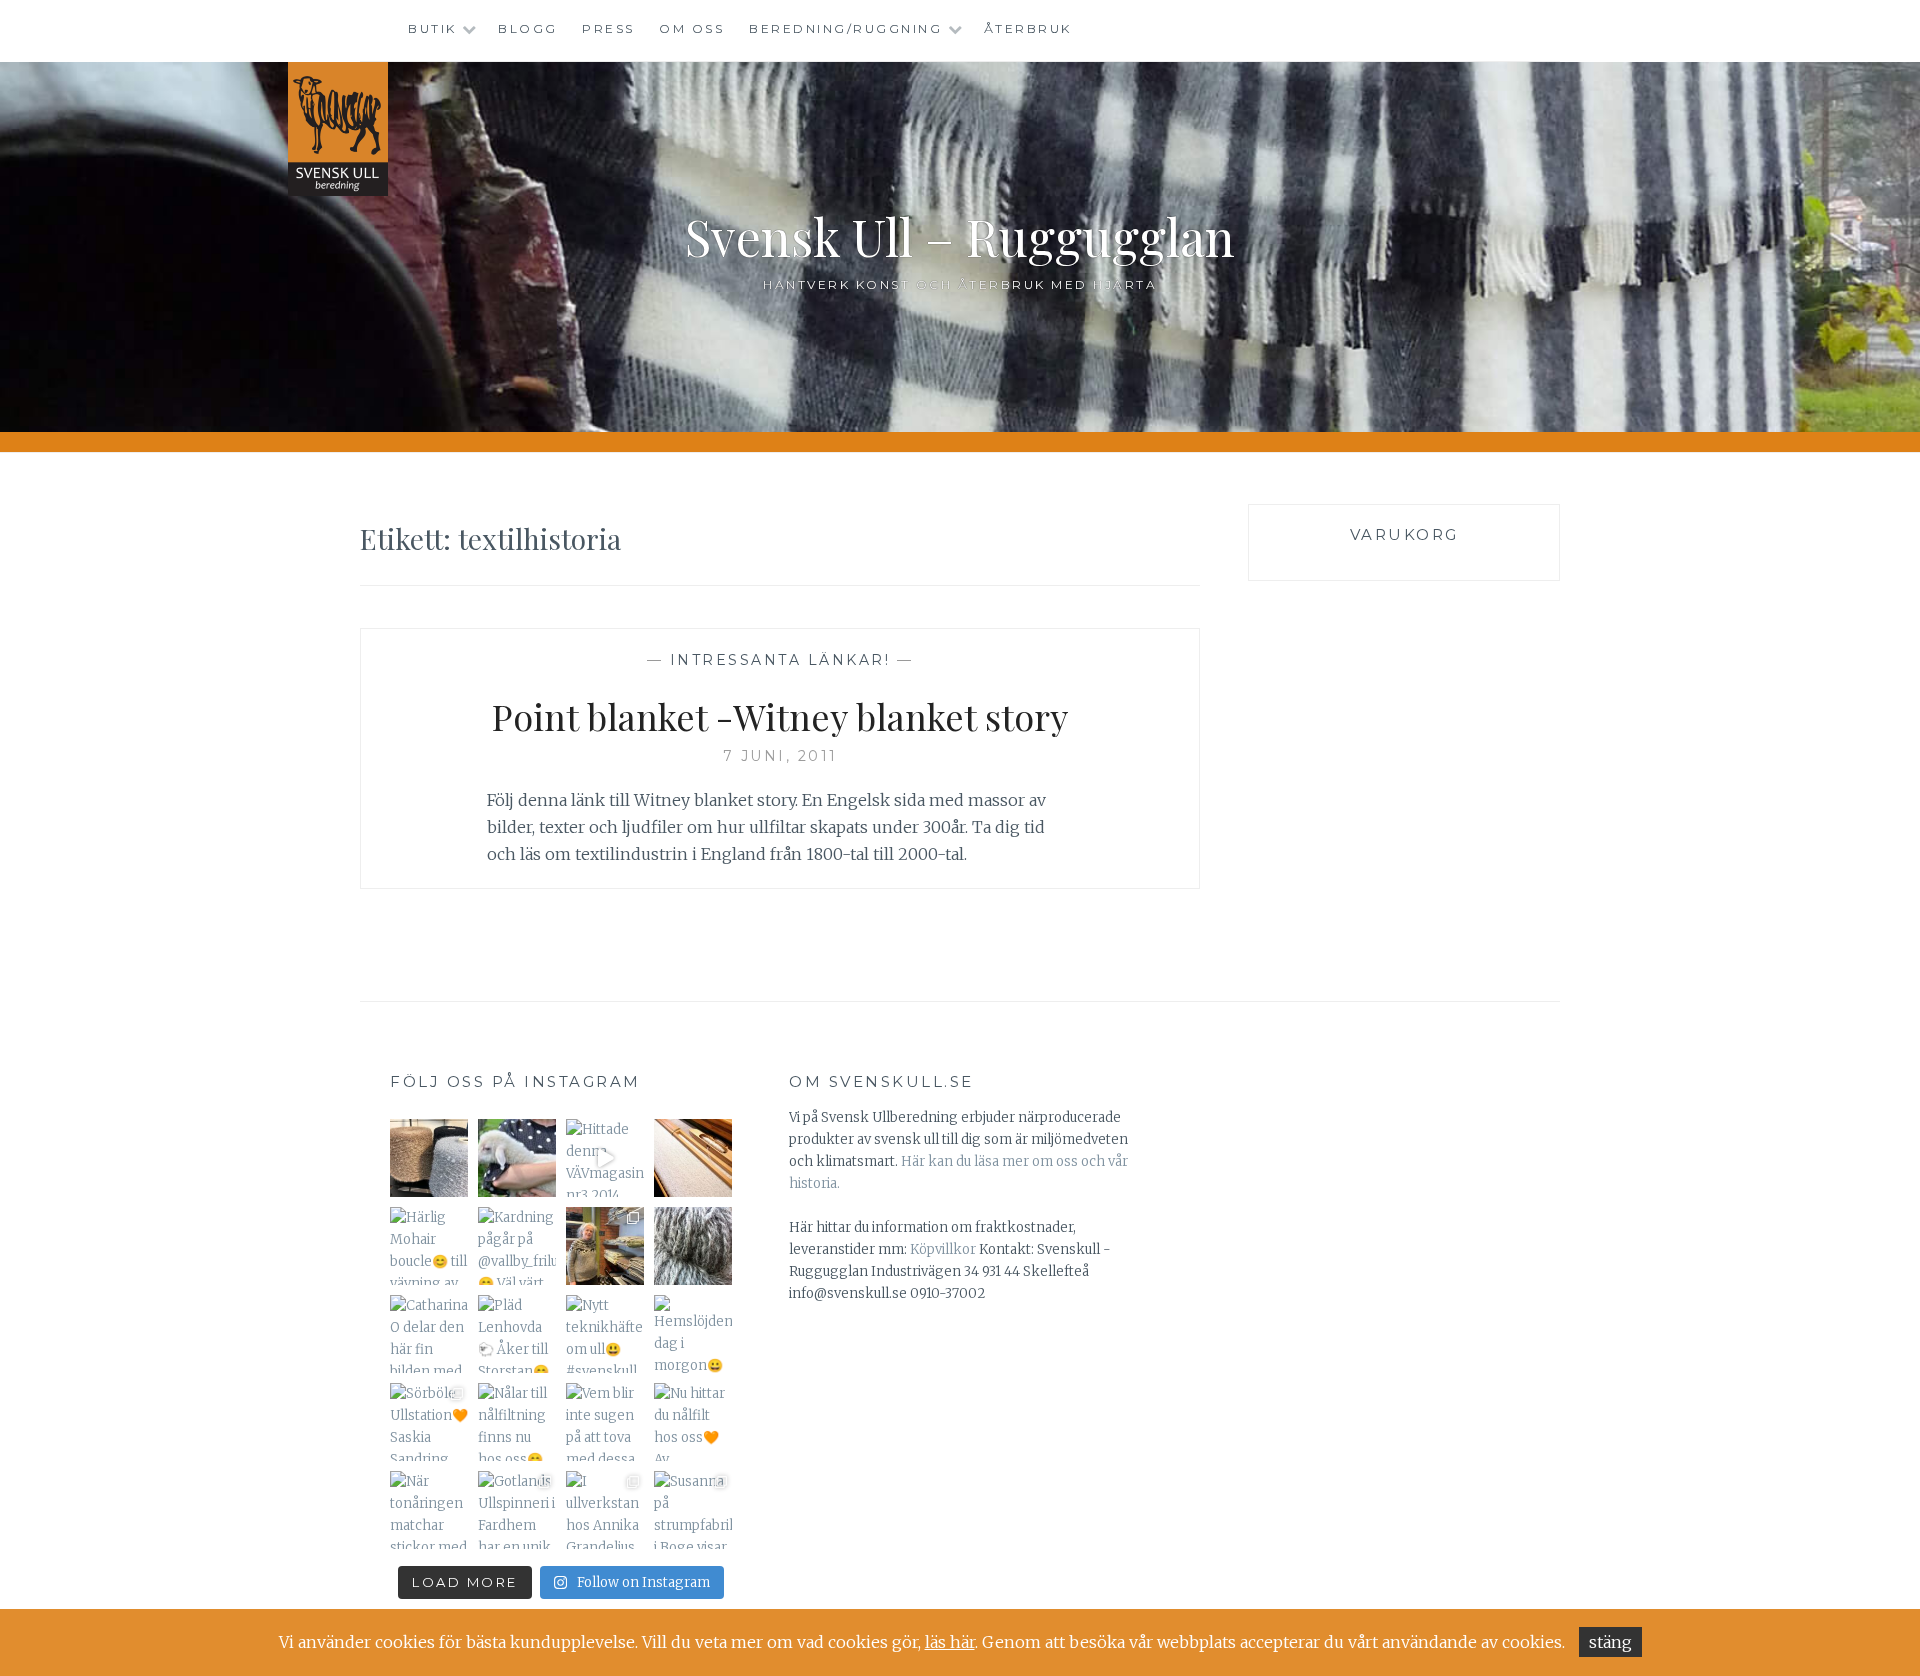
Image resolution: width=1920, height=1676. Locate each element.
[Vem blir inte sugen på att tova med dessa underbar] (605, 1422)
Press (608, 28)
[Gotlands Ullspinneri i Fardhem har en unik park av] (517, 1510)
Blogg (528, 28)
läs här (950, 1642)
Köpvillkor (943, 1249)
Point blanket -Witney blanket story (780, 716)
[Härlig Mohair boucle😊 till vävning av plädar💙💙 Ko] (429, 1246)
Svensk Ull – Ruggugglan (960, 236)
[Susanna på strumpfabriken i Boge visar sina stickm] (693, 1510)
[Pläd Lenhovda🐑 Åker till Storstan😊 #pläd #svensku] (517, 1334)
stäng (1610, 1642)
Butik (432, 28)
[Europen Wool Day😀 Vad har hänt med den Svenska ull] (693, 1246)
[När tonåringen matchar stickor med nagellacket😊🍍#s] (429, 1510)
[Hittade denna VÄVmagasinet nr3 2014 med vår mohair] (605, 1158)
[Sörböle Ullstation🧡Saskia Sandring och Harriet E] (429, 1422)
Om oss (691, 28)
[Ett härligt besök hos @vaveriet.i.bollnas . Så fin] (605, 1246)
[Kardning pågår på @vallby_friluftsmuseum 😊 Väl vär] (517, 1246)
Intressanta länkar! (780, 660)
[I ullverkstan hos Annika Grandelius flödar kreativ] (605, 1510)
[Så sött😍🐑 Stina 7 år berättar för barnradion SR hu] (517, 1158)
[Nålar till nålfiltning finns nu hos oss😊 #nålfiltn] (517, 1422)
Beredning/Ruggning (845, 28)
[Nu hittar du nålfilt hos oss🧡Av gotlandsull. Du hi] (693, 1422)
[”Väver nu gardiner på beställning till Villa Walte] (693, 1158)
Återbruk (1028, 28)
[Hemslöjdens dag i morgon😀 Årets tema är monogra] (693, 1334)
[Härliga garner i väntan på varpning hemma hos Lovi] (429, 1158)
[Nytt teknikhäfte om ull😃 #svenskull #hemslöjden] (605, 1334)
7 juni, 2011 (780, 756)
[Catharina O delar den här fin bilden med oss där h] (429, 1334)
